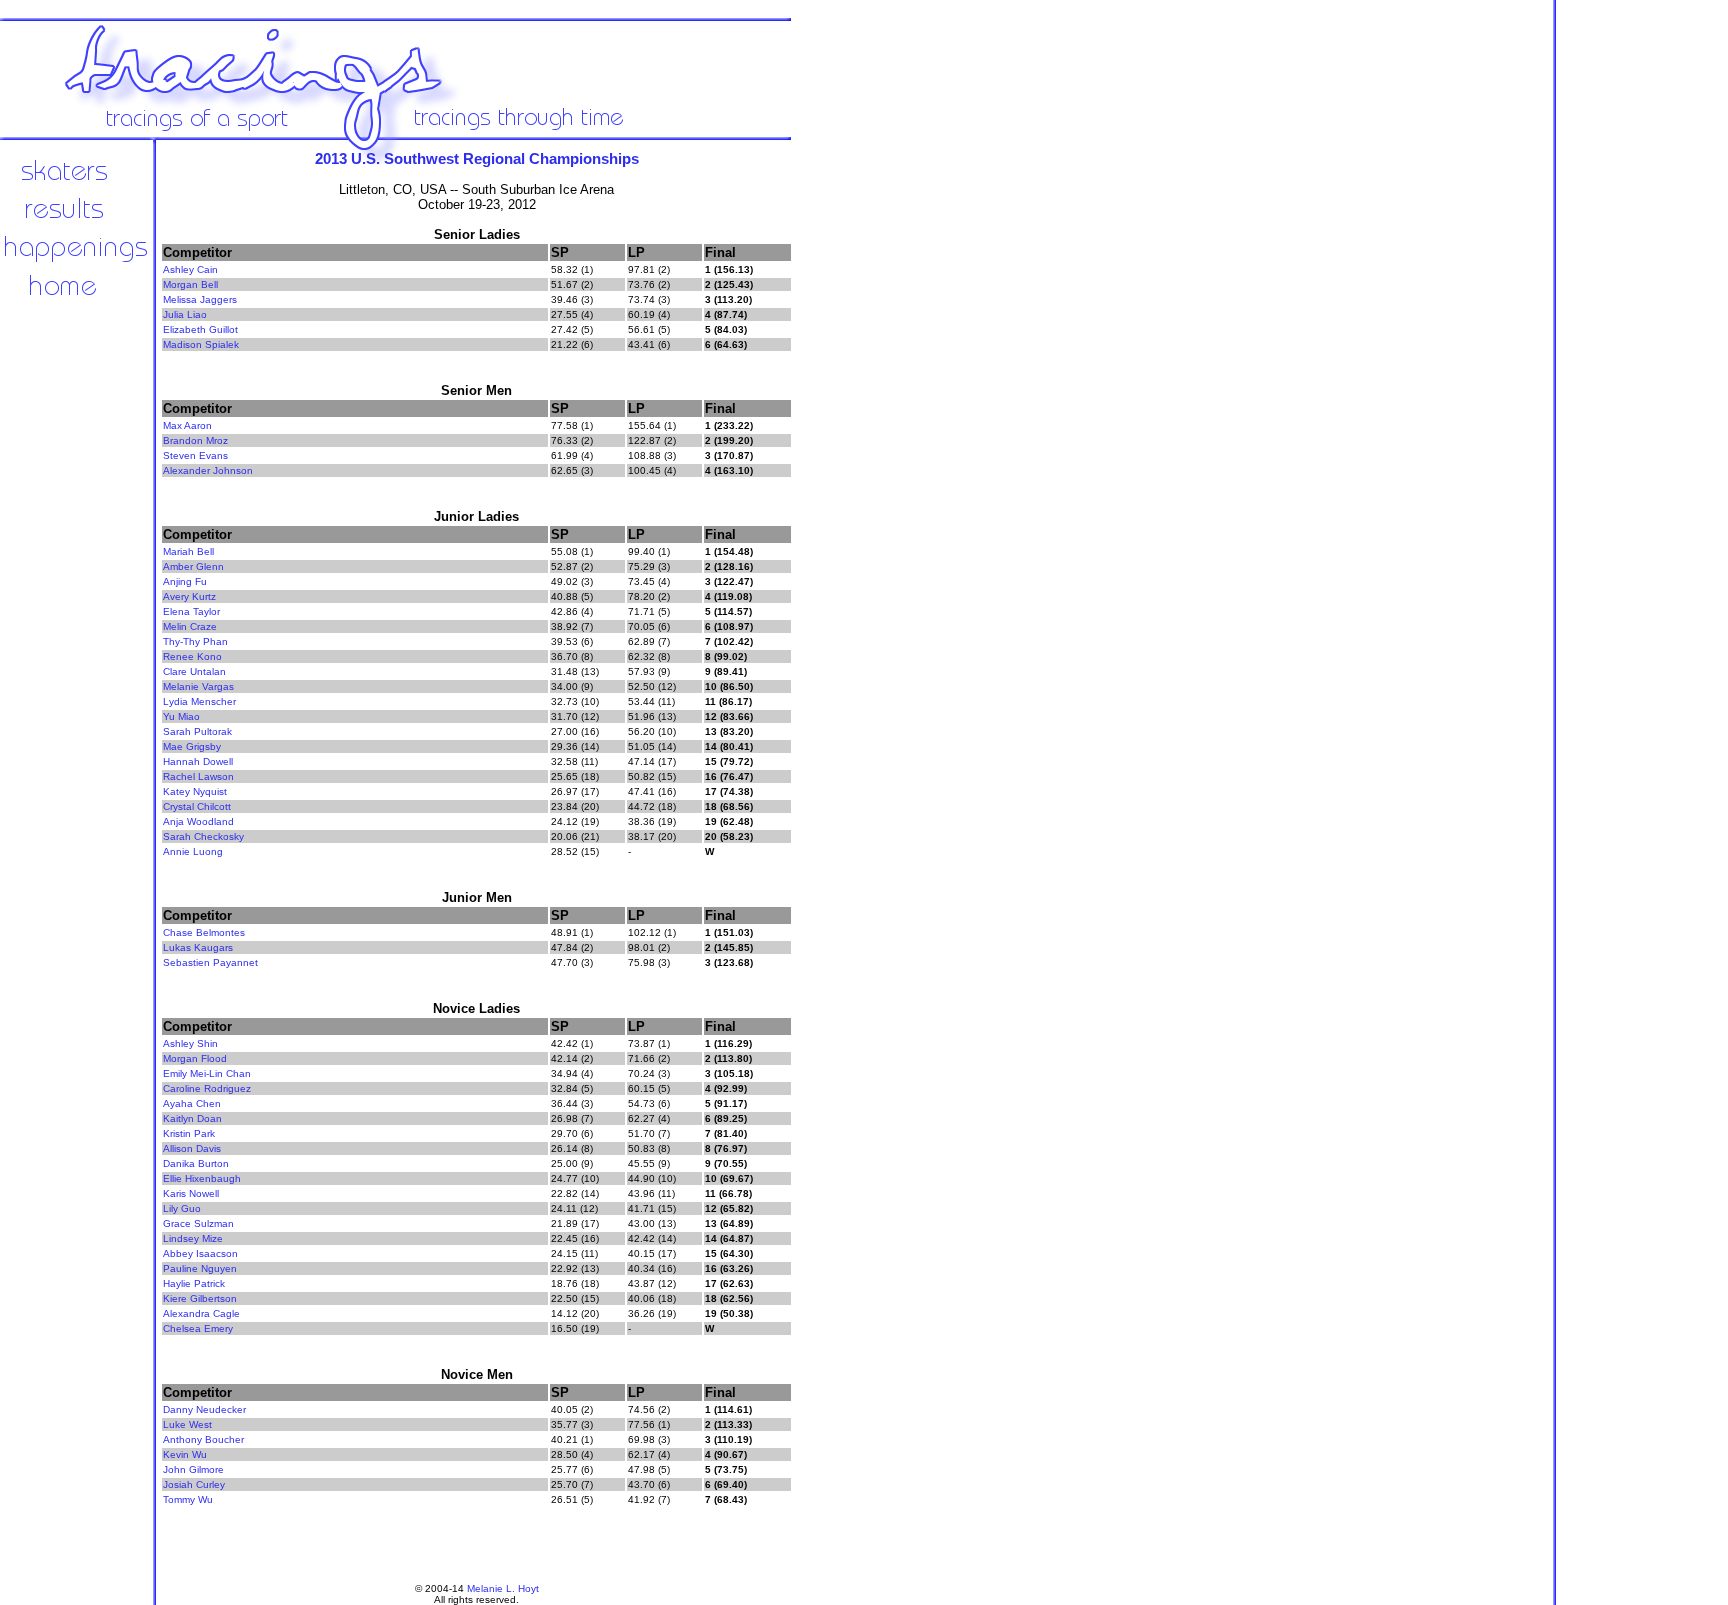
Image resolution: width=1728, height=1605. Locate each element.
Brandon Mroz (195, 440)
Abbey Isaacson (200, 1253)
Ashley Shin (190, 1043)
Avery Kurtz (189, 596)
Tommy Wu (188, 1499)
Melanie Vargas (198, 686)
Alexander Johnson (208, 470)
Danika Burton (196, 1163)
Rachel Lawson (198, 776)
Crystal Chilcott (197, 806)
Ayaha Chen (192, 1103)
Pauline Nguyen (200, 1268)
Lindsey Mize (193, 1238)
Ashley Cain (190, 269)
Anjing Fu (185, 581)
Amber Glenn (193, 566)
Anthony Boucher (203, 1439)
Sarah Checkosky (203, 836)
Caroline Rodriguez (207, 1088)
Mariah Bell (188, 551)
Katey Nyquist (195, 791)
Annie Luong (193, 851)
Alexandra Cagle (201, 1313)
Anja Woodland (198, 821)
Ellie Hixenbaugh (202, 1178)
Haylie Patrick (194, 1283)
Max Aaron (187, 425)
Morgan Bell (190, 284)
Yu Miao (181, 716)
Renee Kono (192, 656)
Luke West (187, 1424)
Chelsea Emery (198, 1328)
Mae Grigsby (192, 746)
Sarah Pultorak (197, 731)
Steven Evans (195, 455)
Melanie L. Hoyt (503, 1588)
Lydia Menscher (199, 701)
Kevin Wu (185, 1454)
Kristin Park (189, 1133)
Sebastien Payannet (210, 962)
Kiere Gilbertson (200, 1298)
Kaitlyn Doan (192, 1118)
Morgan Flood (195, 1058)
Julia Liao (185, 314)
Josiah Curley (194, 1484)
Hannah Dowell (198, 761)
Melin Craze (190, 626)
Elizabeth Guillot (200, 329)
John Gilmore (193, 1469)
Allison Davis (192, 1148)
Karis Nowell (191, 1193)
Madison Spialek (201, 344)
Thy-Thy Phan (195, 641)
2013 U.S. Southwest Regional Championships (477, 158)
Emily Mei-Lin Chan (207, 1073)
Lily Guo (182, 1208)
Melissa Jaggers (200, 299)
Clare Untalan (194, 671)
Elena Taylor (191, 611)
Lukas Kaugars (198, 947)
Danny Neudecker (204, 1409)
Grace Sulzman (198, 1223)
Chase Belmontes (204, 932)
